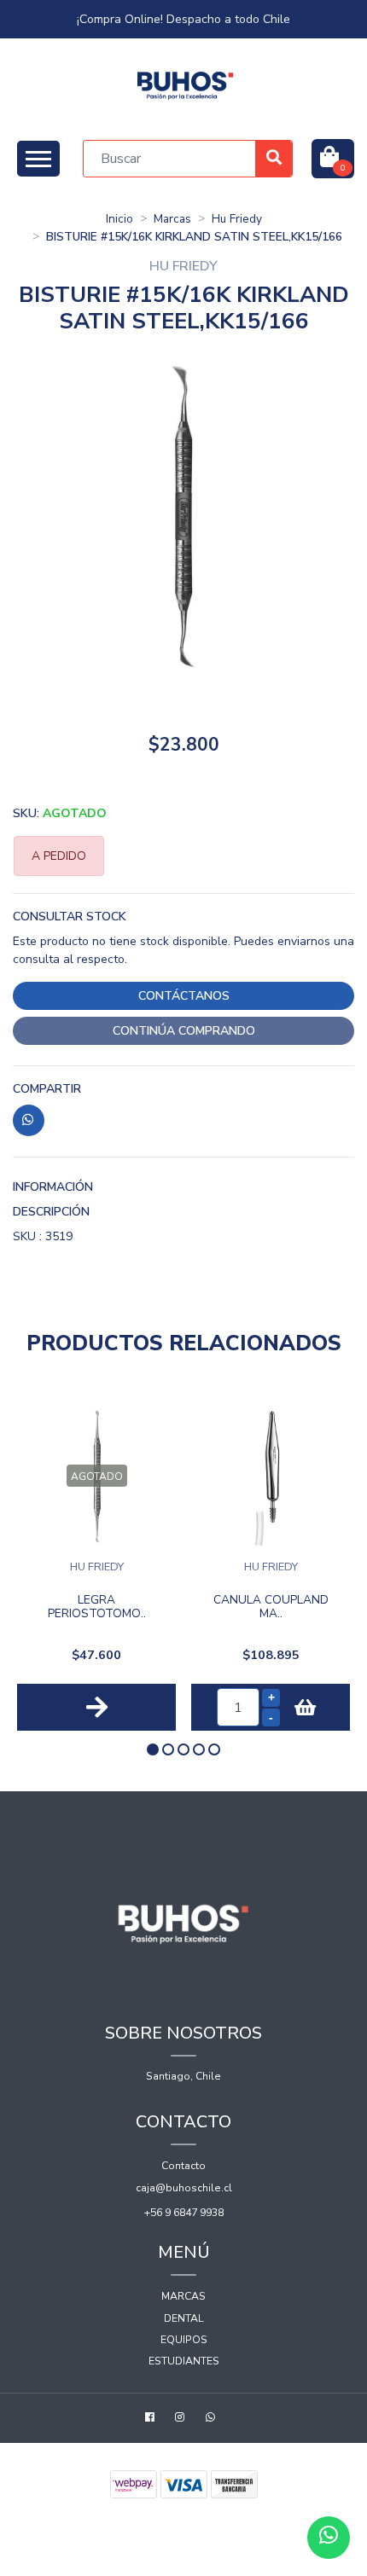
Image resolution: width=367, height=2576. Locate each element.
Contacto (183, 2166)
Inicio (119, 219)
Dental (184, 2318)
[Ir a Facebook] (152, 2419)
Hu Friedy (237, 219)
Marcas (172, 219)
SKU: (60, 813)
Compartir (47, 1089)
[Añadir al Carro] (305, 1707)
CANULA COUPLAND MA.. (271, 1607)
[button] (153, 1749)
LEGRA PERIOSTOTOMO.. (97, 1607)
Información (53, 1187)
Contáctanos (184, 996)
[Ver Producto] (96, 1708)
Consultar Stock (70, 917)
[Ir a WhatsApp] (213, 2419)
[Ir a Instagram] (182, 2419)
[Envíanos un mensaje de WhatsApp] (329, 2538)
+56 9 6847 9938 (184, 2213)
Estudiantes (184, 2361)
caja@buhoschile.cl (184, 2188)
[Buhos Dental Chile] (186, 86)
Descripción (51, 1212)
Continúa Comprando (184, 1031)
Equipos (184, 2340)
